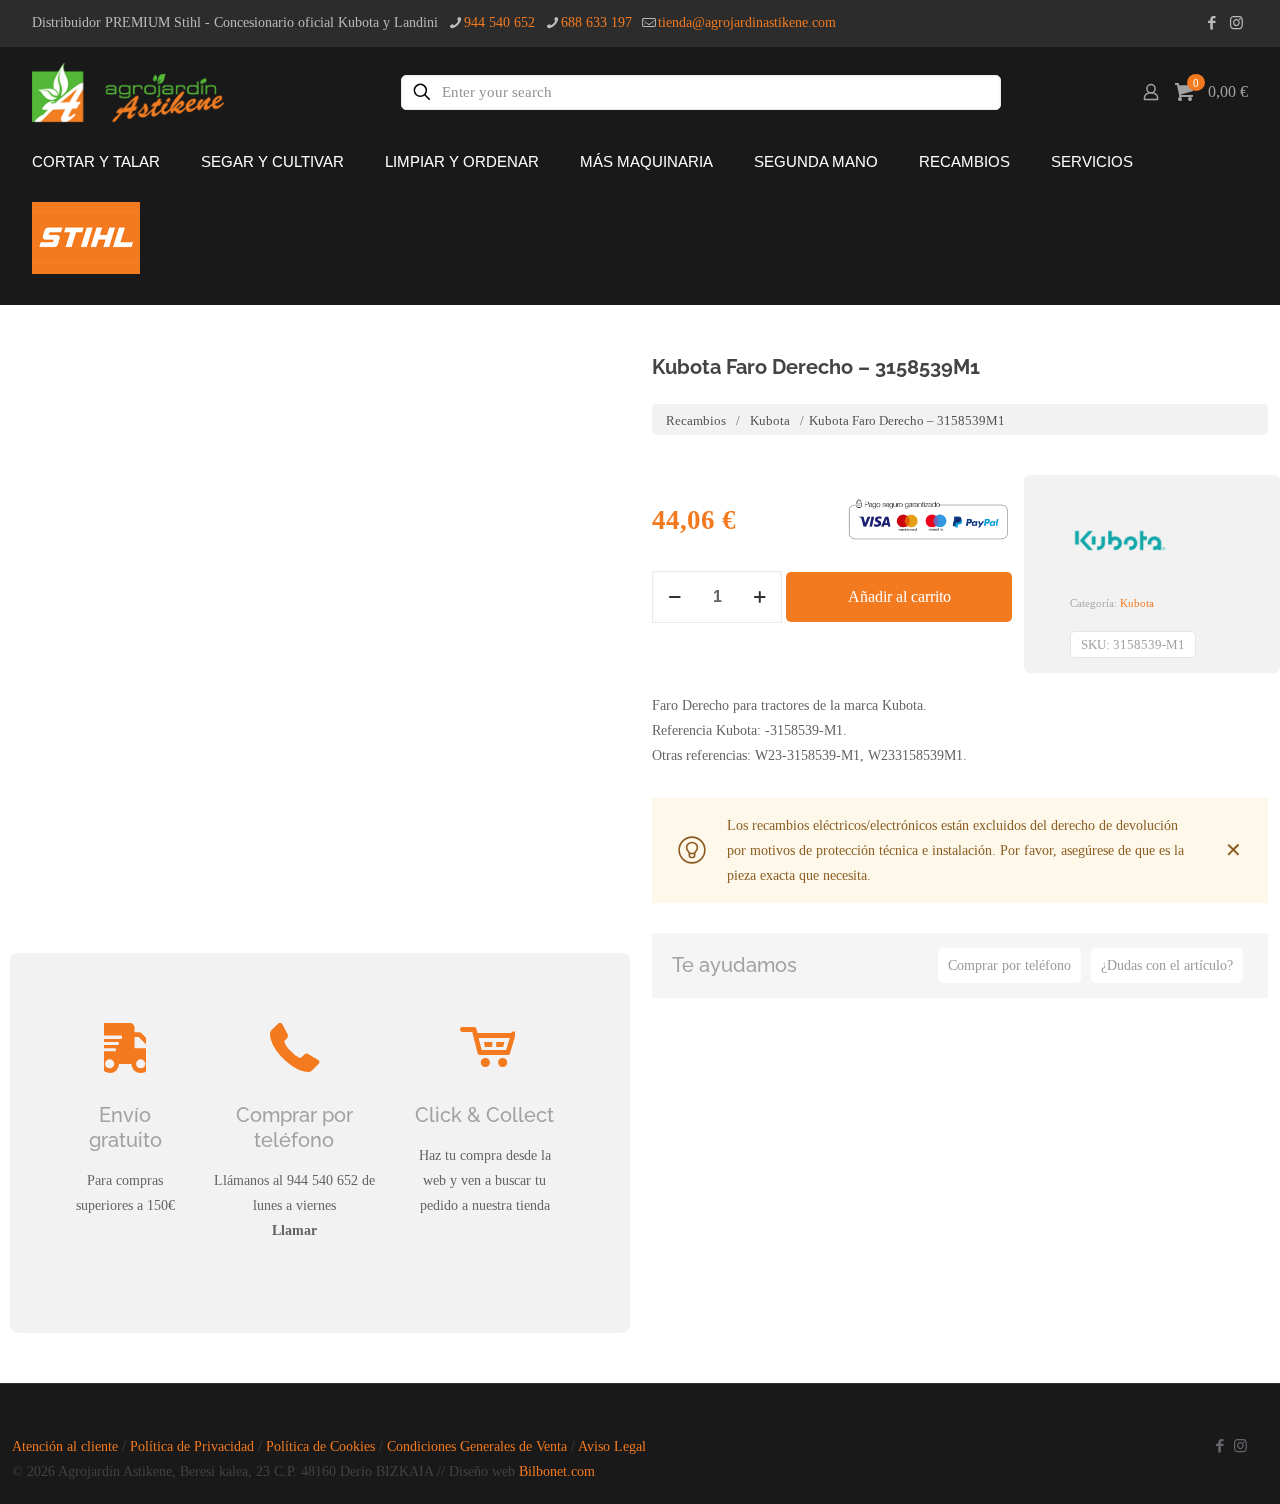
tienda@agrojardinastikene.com (747, 22)
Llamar (294, 1230)
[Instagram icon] (1236, 23)
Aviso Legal (612, 1446)
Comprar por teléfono (1009, 965)
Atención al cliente (65, 1446)
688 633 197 (596, 22)
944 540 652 (499, 22)
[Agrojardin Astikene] (142, 92)
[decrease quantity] (674, 597)
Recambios (696, 421)
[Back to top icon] (1159, 1463)
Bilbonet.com (557, 1471)
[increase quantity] (759, 597)
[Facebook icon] (1211, 23)
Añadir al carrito (899, 596)
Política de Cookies (320, 1446)
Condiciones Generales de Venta (477, 1446)
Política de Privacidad (192, 1446)
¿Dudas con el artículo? (1167, 965)
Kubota (770, 421)
